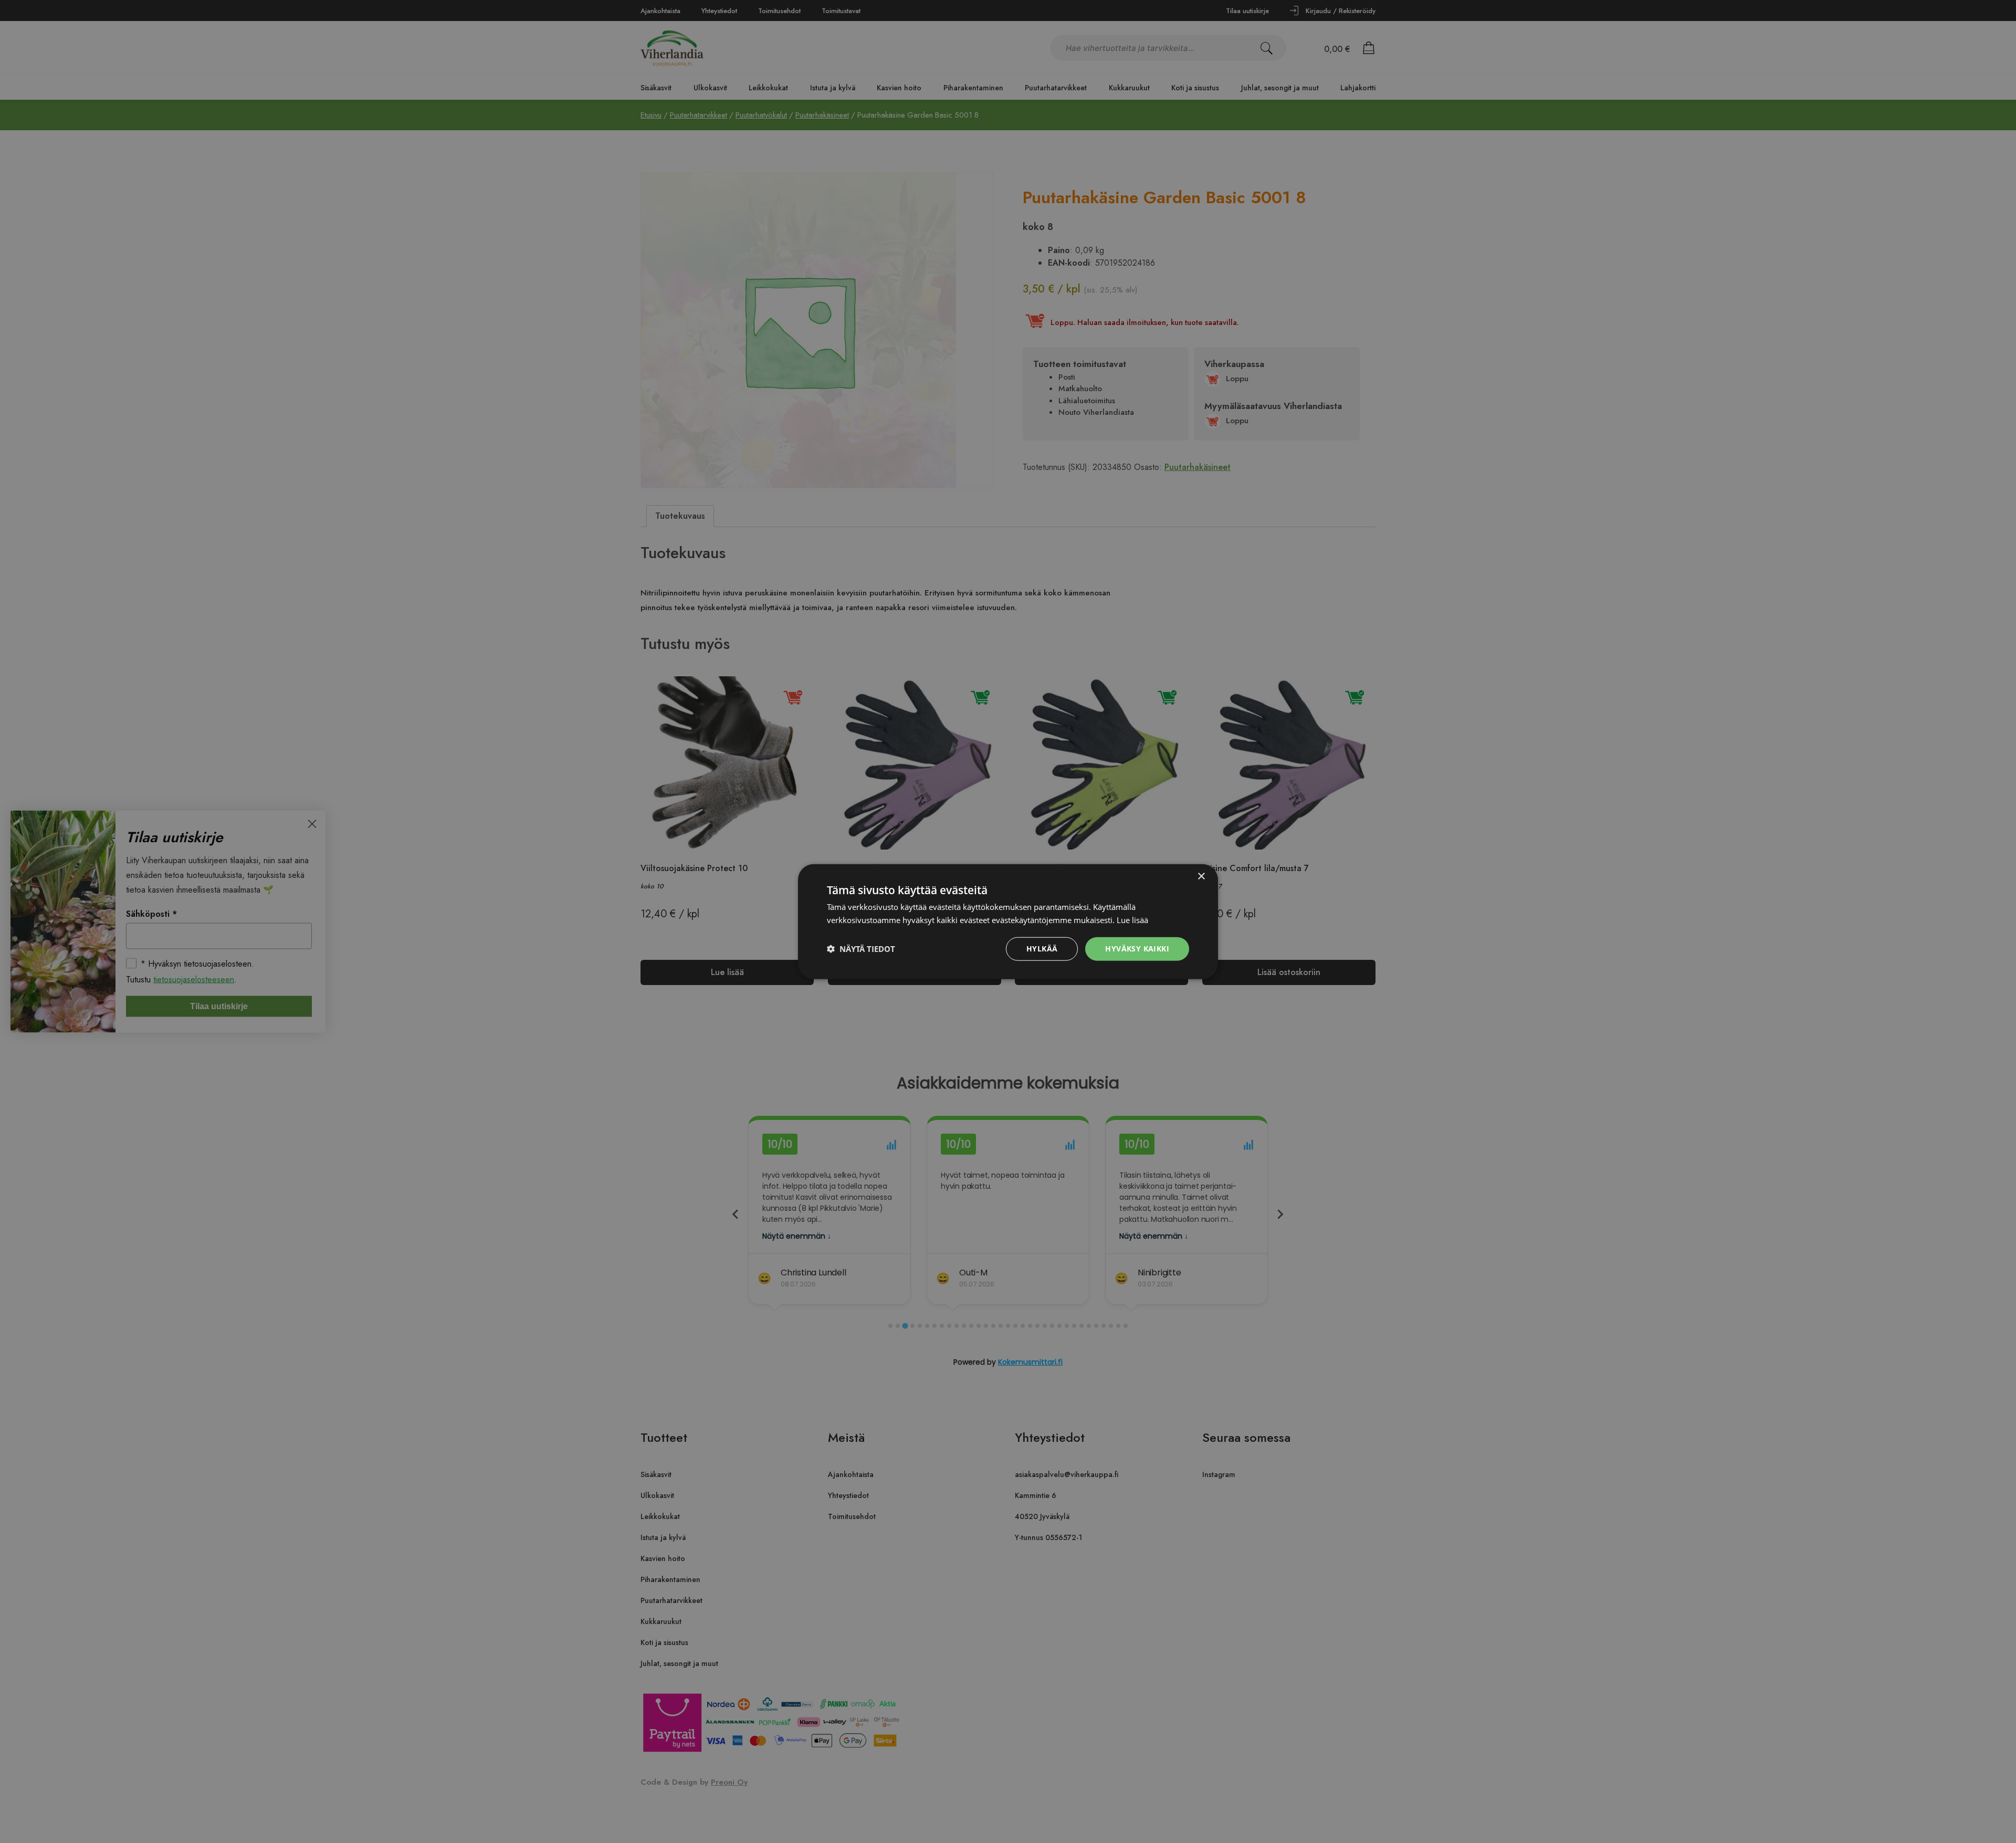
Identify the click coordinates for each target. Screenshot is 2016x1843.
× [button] (1201, 877)
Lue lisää (1132, 920)
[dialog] (1008, 921)
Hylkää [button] (1042, 949)
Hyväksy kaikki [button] (1137, 949)
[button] (861, 949)
